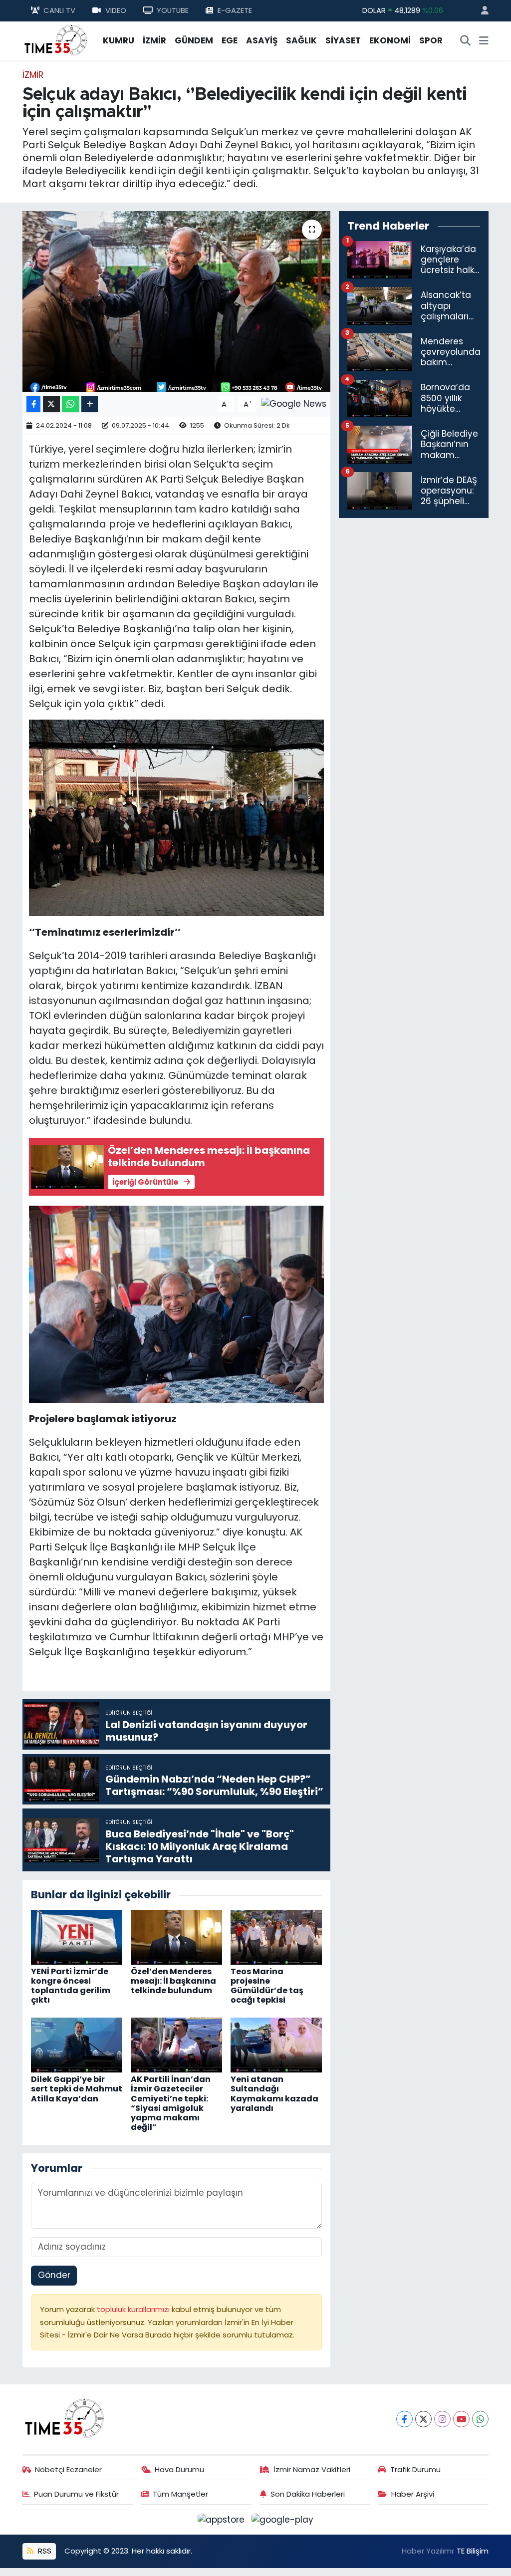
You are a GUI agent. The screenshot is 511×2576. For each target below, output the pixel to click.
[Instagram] (442, 2419)
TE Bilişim (473, 2551)
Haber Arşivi (413, 2494)
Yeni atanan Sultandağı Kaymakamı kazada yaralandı (274, 2094)
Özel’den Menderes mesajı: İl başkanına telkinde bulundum (173, 1981)
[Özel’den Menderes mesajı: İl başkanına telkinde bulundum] (176, 1936)
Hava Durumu (179, 2469)
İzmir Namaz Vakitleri (312, 2469)
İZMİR (154, 40)
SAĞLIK (301, 40)
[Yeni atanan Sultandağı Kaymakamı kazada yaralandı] (276, 2045)
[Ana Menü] (484, 41)
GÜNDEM (194, 40)
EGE (230, 40)
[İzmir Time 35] (56, 40)
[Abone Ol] (294, 404)
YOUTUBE (173, 10)
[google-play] (283, 2519)
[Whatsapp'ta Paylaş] (71, 404)
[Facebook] (404, 2419)
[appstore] (223, 2519)
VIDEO (116, 10)
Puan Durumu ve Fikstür (76, 2494)
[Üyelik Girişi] (481, 11)
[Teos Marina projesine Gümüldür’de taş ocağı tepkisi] (276, 1936)
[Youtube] (461, 2419)
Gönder (54, 2275)
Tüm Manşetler (180, 2494)
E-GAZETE (235, 10)
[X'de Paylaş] (51, 404)
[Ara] (466, 41)
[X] (423, 2419)
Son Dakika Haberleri (308, 2494)
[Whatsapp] (480, 2419)
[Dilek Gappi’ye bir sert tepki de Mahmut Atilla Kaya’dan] (77, 2045)
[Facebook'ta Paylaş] (33, 404)
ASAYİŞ (262, 40)
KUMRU (119, 40)
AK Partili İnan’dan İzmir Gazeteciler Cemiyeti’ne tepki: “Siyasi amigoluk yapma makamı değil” (171, 2103)
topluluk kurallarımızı (134, 2309)
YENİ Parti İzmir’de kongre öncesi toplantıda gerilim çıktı (71, 1986)
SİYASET (343, 40)
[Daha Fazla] (90, 404)
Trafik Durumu (415, 2469)
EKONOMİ (390, 40)
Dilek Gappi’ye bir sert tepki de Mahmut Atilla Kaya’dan (77, 2089)
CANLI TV (59, 10)
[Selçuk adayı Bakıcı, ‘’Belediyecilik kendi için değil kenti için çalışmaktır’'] (176, 301)
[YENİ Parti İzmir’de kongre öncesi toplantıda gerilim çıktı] (77, 1936)
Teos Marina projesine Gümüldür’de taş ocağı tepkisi (267, 1986)
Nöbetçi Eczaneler (68, 2469)
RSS (44, 2551)
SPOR (431, 40)
